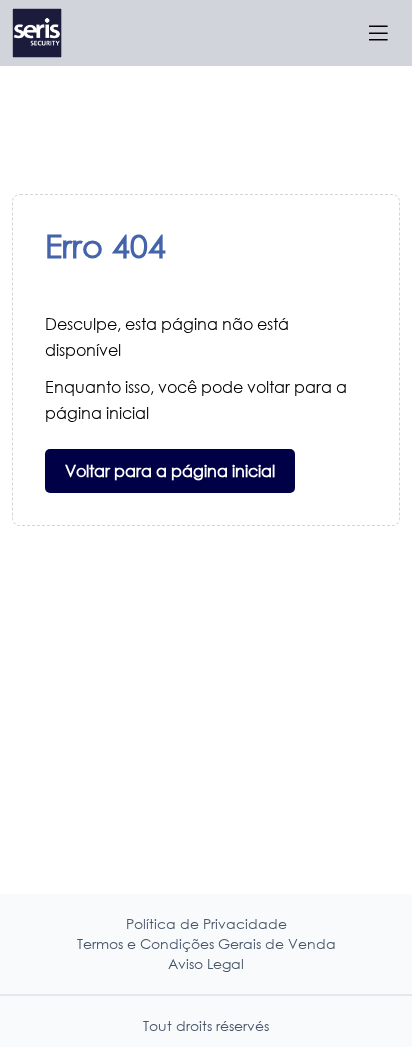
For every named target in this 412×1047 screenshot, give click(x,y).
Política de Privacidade (206, 923)
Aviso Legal (206, 963)
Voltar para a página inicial (170, 470)
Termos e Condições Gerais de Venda (206, 943)
